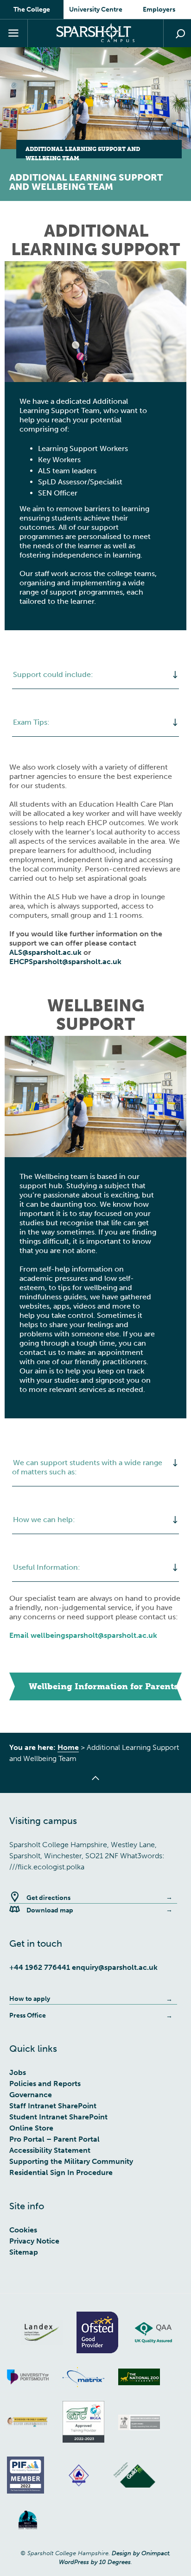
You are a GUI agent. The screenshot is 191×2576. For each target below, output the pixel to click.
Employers (159, 9)
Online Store (31, 2128)
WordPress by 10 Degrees (95, 2562)
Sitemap (24, 2252)
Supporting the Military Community (71, 2161)
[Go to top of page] (95, 1784)
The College (32, 9)
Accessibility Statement (50, 2150)
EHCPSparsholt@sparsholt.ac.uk (65, 962)
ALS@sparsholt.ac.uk (46, 952)
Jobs (18, 2072)
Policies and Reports (45, 2084)
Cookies (23, 2230)
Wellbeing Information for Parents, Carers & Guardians (105, 1686)
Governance (31, 2095)
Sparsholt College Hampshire (95, 33)
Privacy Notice (34, 2241)
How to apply (30, 1999)
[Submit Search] (180, 34)
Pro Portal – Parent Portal (54, 2139)
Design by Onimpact (140, 2553)
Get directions (48, 1898)
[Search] (177, 33)
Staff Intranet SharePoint (53, 2106)
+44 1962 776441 (40, 1967)
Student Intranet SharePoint (58, 2117)
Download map (50, 1910)
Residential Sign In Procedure (61, 2172)
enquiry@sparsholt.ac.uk (115, 1967)
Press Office (28, 2015)
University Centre (96, 9)
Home (68, 1747)
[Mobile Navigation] (14, 33)
